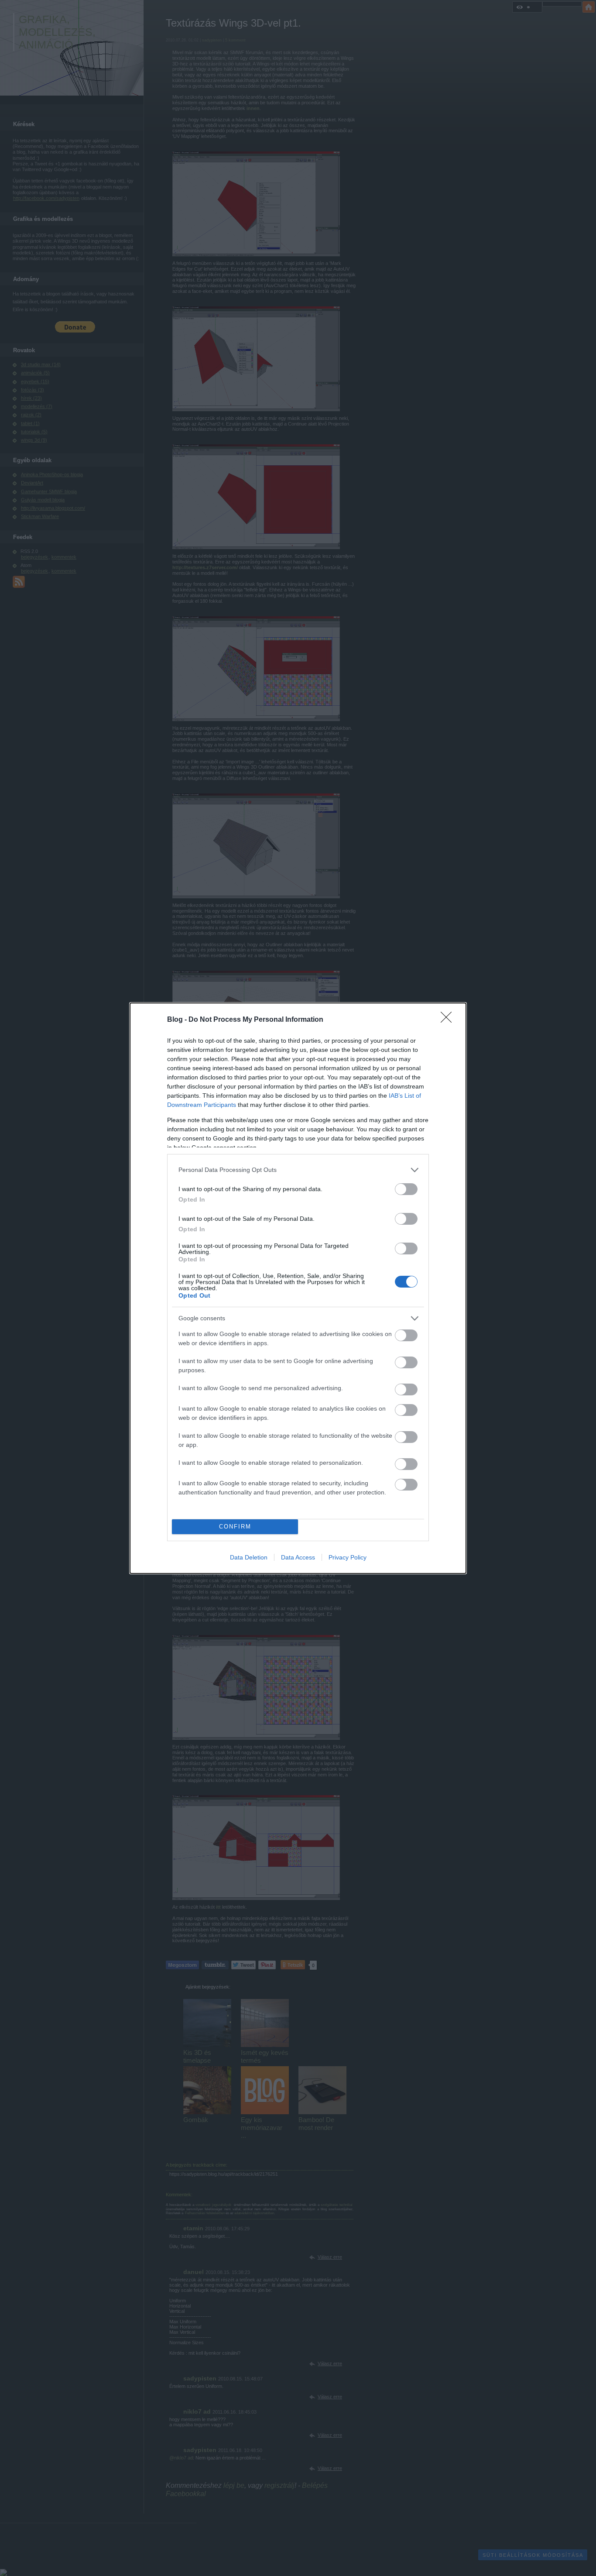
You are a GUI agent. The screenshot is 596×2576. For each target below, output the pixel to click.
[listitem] (298, 1170)
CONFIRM (235, 1527)
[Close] (449, 1020)
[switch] (406, 1189)
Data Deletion (249, 1557)
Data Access (298, 1557)
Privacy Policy (348, 1557)
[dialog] (298, 1288)
